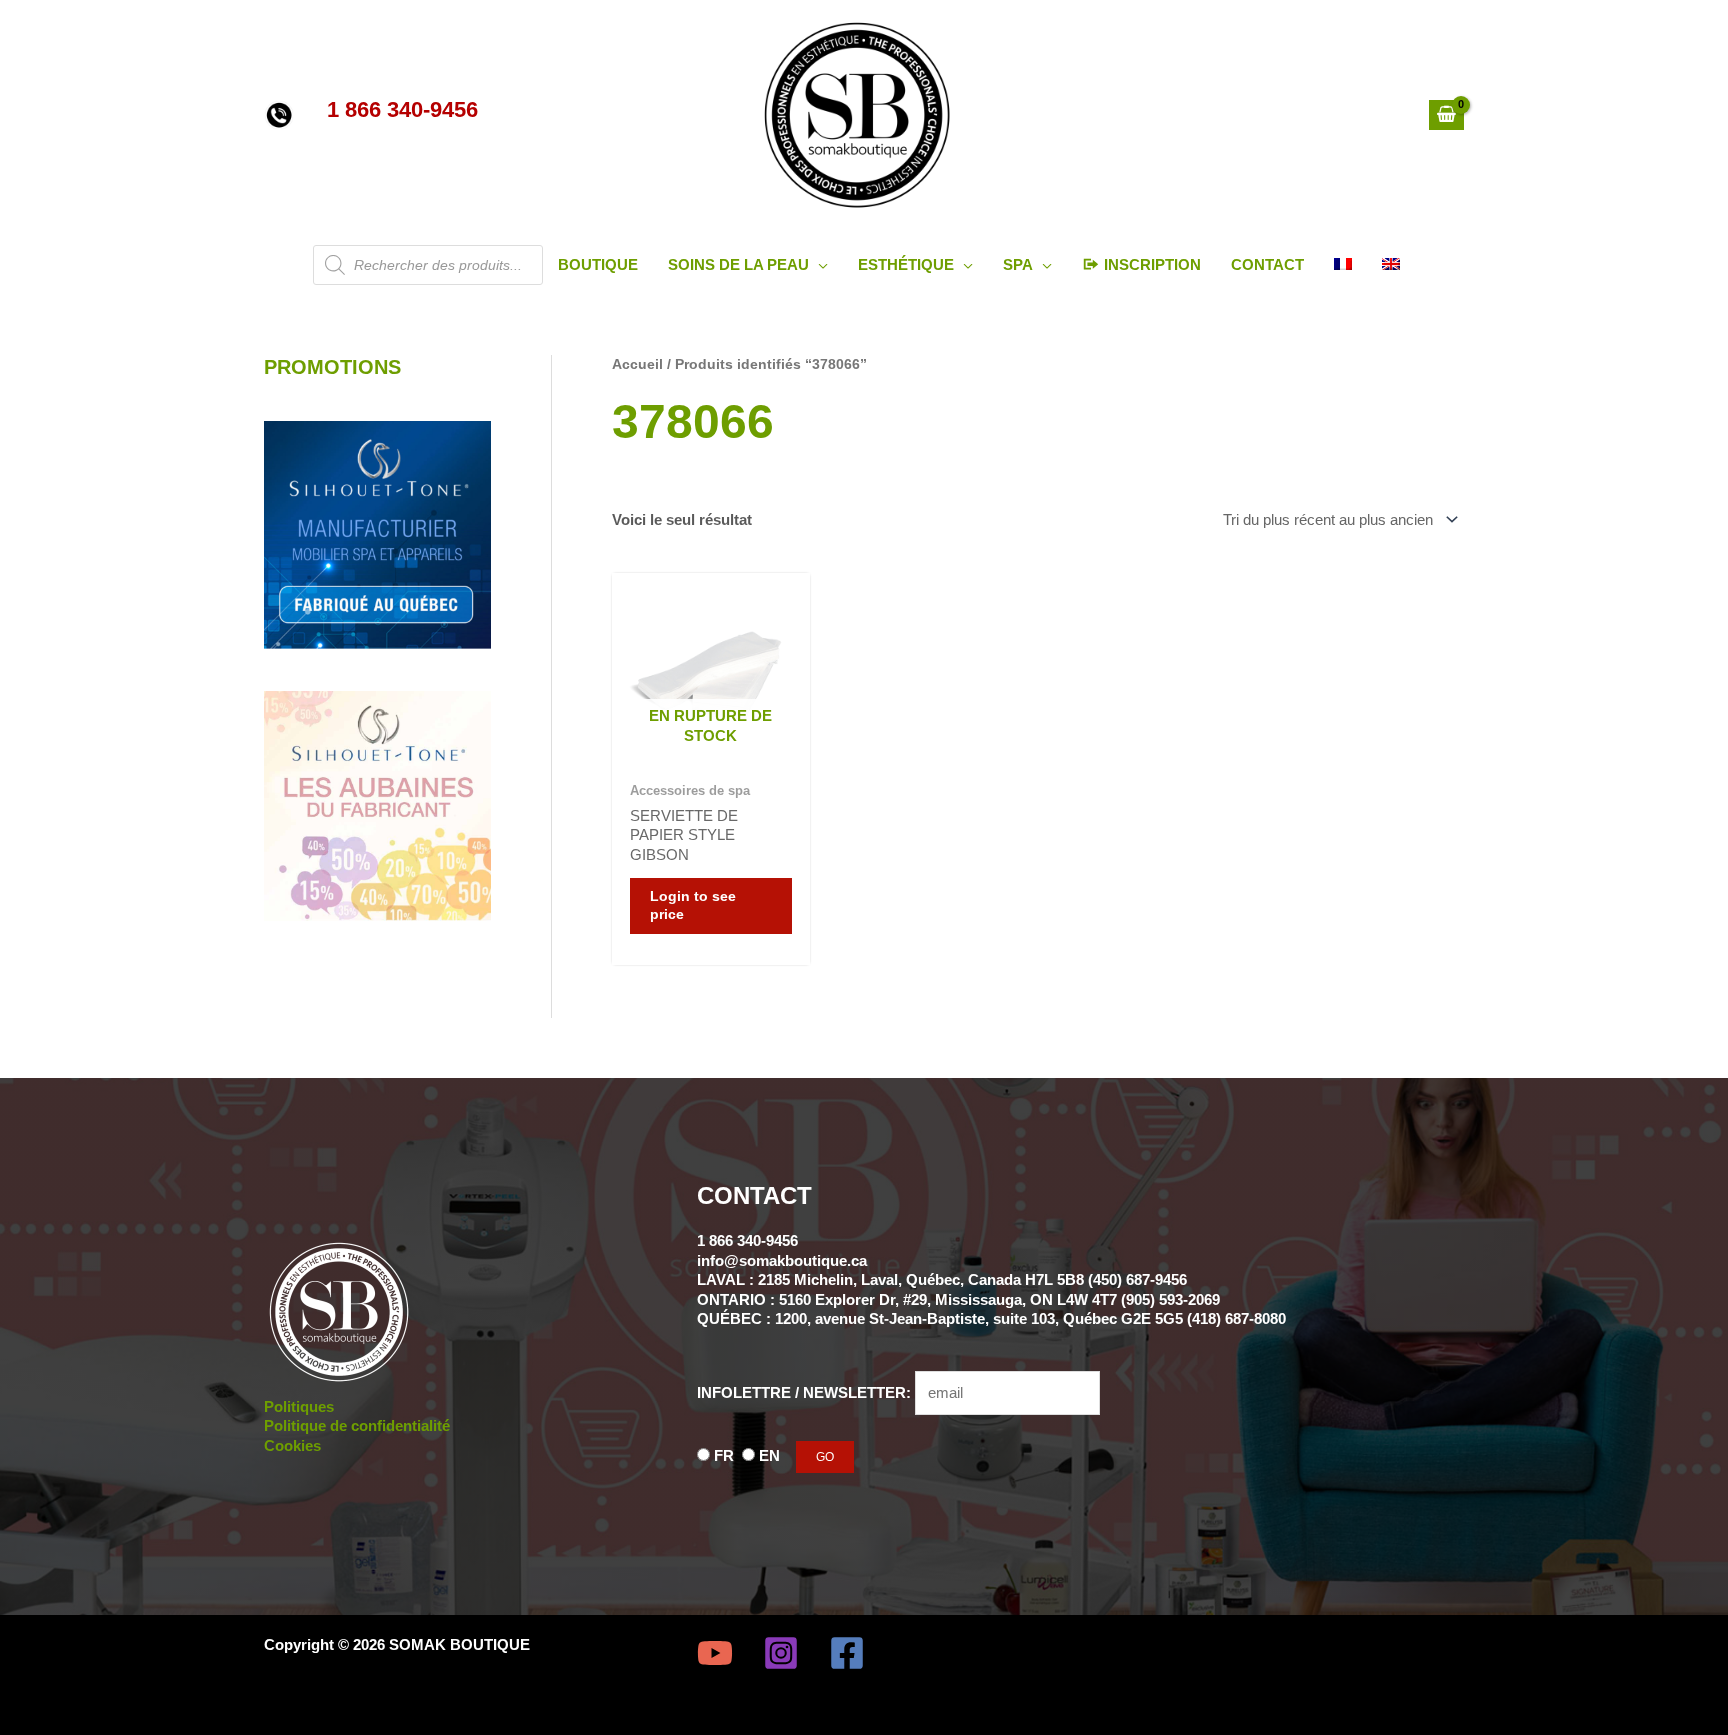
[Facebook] (847, 1653)
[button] (818, 264)
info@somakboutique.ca (782, 1260)
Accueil (637, 364)
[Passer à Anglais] (1391, 265)
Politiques (299, 1406)
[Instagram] (781, 1653)
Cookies (292, 1445)
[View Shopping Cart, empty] (1446, 115)
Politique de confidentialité (357, 1425)
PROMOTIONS (332, 367)
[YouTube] (715, 1653)
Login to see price (693, 905)
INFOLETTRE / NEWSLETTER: (806, 1392)
